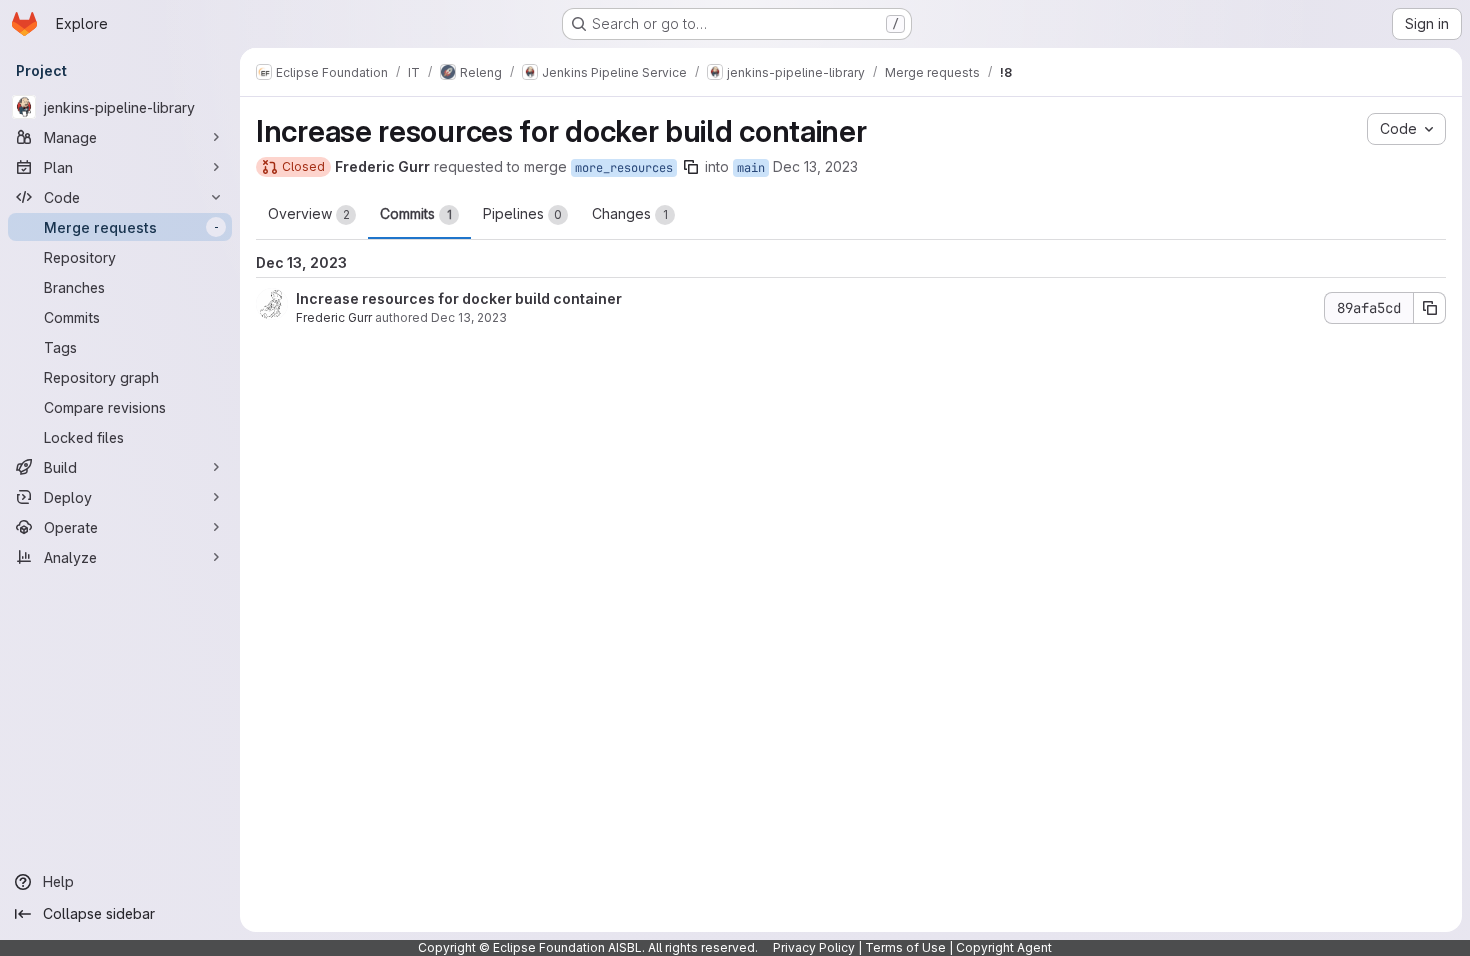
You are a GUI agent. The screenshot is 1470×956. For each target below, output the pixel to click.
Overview (309, 213)
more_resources (624, 168)
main (751, 168)
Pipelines (522, 213)
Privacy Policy (814, 947)
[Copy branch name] (691, 167)
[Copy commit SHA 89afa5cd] (1430, 308)
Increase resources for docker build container (459, 298)
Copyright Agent (1004, 947)
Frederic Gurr (334, 317)
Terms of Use (905, 947)
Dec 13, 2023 (815, 166)
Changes (630, 213)
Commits (416, 213)
